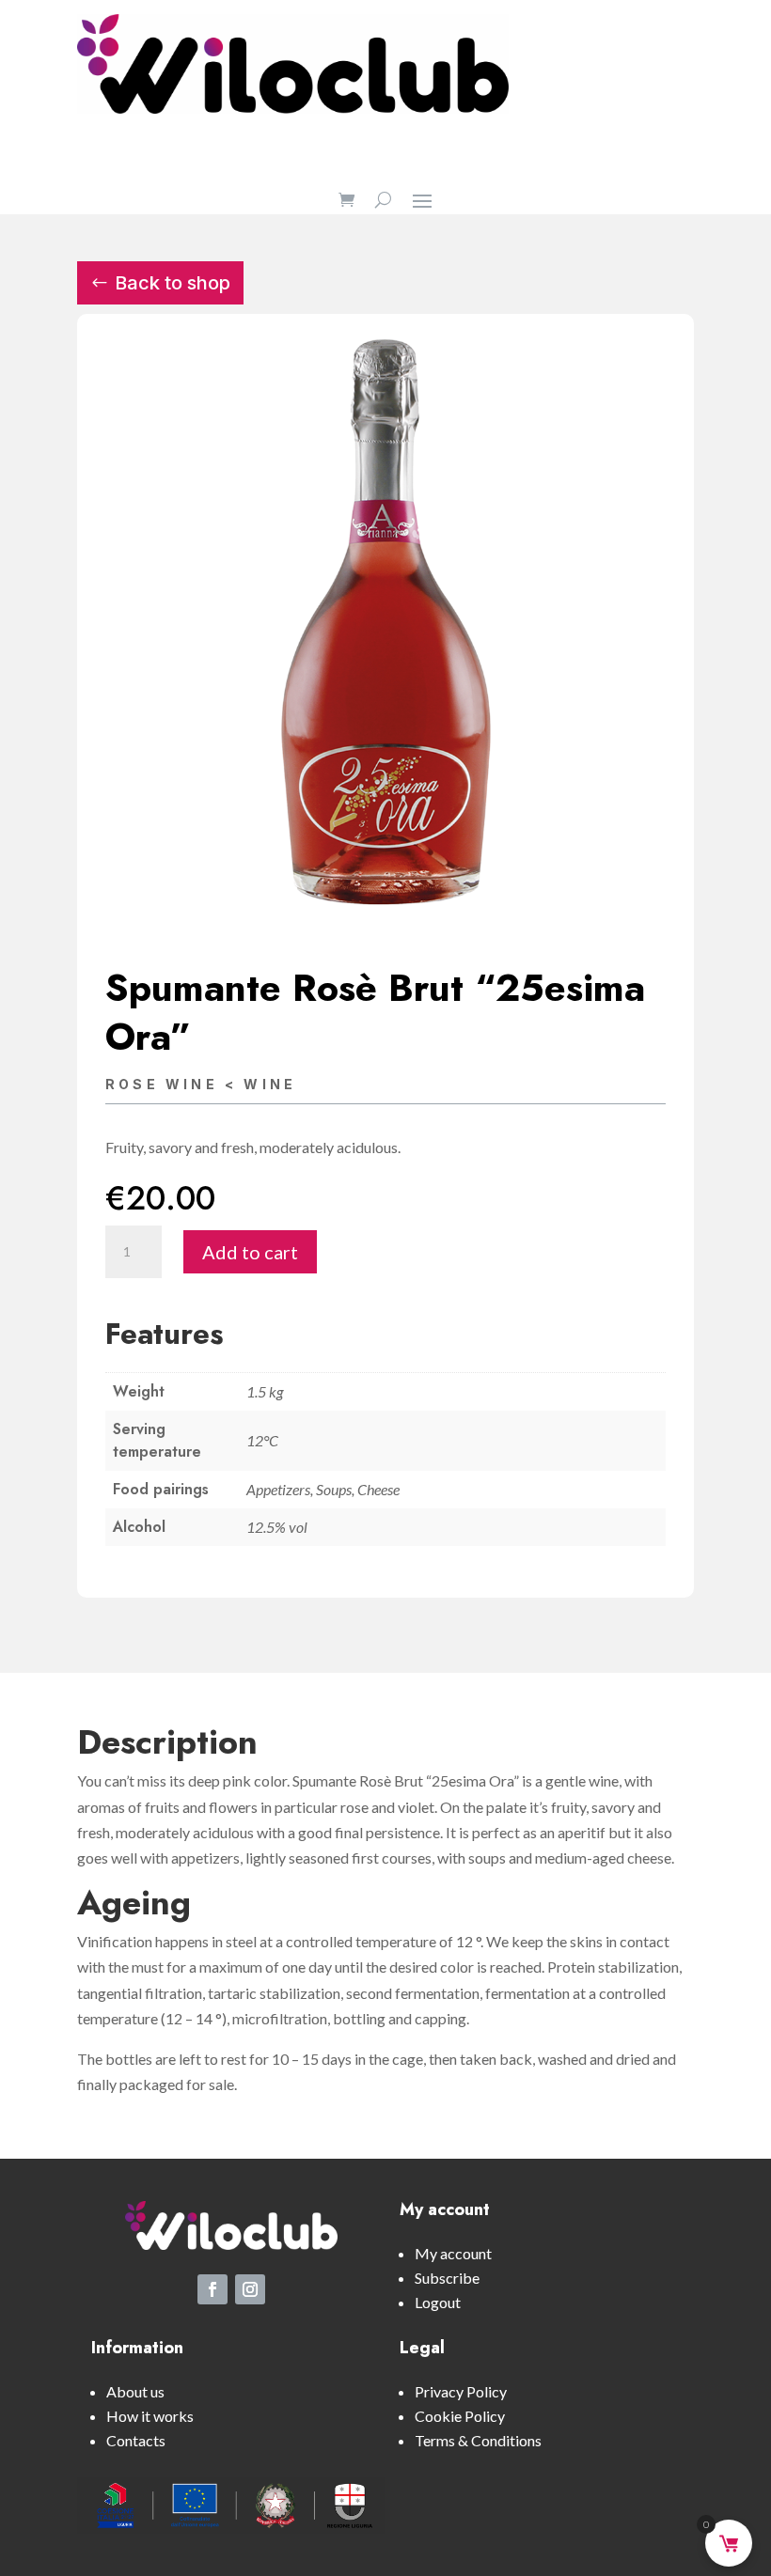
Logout (438, 2302)
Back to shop (173, 283)
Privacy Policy (461, 2391)
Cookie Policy (460, 2416)
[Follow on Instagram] (250, 2289)
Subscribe (447, 2278)
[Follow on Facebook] (212, 2289)
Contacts (136, 2440)
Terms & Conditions (478, 2440)
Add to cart (250, 1252)
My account (453, 2253)
